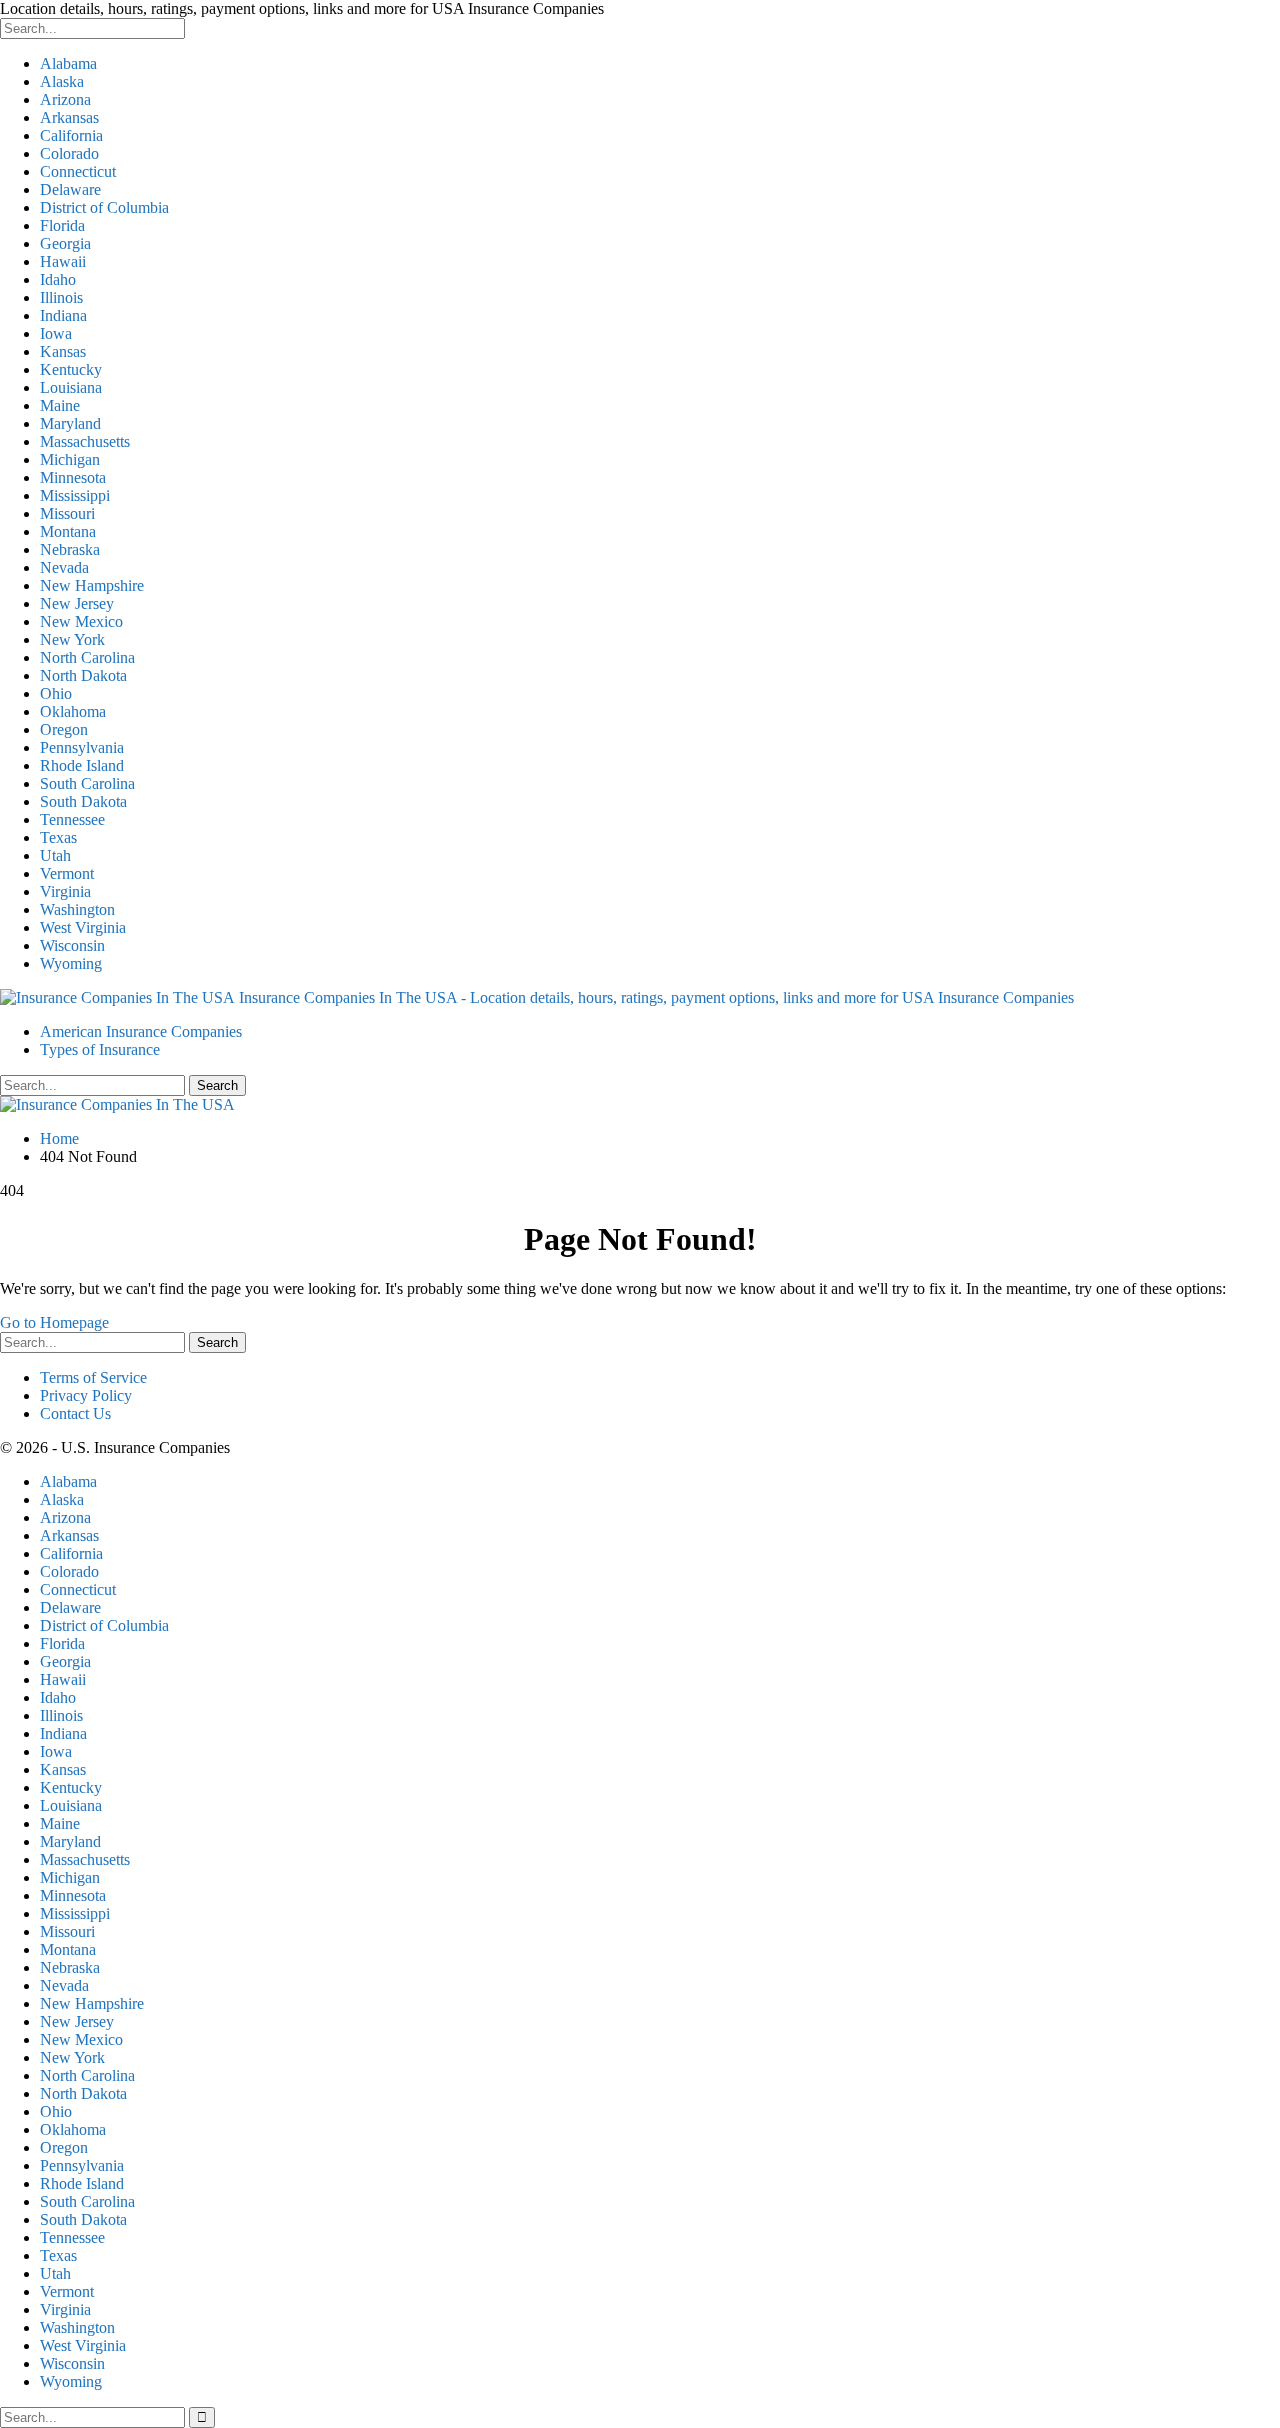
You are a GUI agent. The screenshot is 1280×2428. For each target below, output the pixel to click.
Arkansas (69, 117)
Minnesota (73, 477)
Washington (77, 909)
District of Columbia (104, 207)
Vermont (67, 873)
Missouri (67, 513)
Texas (58, 837)
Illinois (61, 297)
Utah (55, 855)
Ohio (56, 693)
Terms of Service (93, 1377)
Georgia (65, 243)
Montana (68, 531)
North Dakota (83, 675)
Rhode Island (82, 765)
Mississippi (75, 495)
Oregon (64, 729)
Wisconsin (72, 945)
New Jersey (77, 603)
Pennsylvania (82, 747)
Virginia (65, 891)
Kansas (63, 351)
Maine (60, 405)
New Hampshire (92, 585)
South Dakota (83, 801)
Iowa (56, 333)
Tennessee (72, 819)
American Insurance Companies (141, 1031)
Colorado (69, 153)
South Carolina (87, 783)
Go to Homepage (54, 1322)
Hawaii (63, 261)
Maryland (70, 423)
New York (72, 639)
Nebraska (70, 549)
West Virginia (83, 927)
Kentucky (71, 369)
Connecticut (78, 171)
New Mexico (81, 621)
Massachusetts (85, 441)
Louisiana (71, 387)
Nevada (64, 567)
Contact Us (75, 1413)
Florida (62, 225)
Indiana (63, 315)
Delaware (70, 189)
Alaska (62, 81)
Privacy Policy (86, 1395)
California (71, 135)
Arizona (65, 99)
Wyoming (71, 963)
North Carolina (87, 657)
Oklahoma (73, 711)
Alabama (68, 63)
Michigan (70, 459)
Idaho (58, 279)
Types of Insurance (100, 1049)
